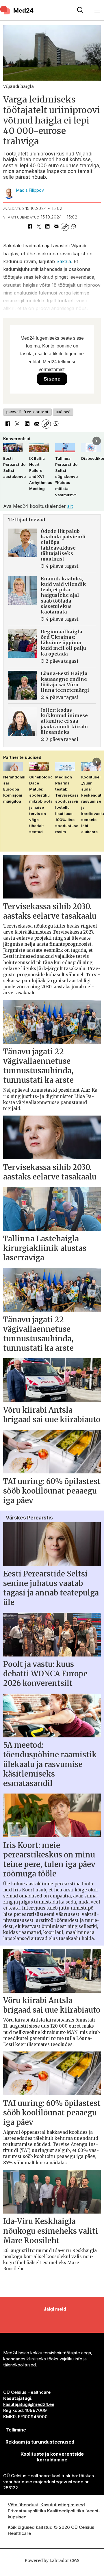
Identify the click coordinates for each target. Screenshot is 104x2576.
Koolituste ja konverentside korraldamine (52, 2457)
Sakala (64, 261)
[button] (7, 441)
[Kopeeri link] (65, 227)
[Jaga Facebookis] (30, 227)
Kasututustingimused (63, 2505)
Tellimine (16, 2430)
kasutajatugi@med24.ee (29, 2404)
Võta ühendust (23, 2505)
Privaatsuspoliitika (27, 2511)
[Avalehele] (35, 10)
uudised (63, 412)
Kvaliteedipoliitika (66, 2511)
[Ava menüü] (97, 10)
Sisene (52, 379)
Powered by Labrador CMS (52, 2560)
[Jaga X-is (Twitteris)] (38, 227)
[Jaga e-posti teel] (56, 227)
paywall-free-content (27, 412)
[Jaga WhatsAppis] (74, 227)
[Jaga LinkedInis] (47, 227)
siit (70, 506)
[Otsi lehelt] (80, 10)
